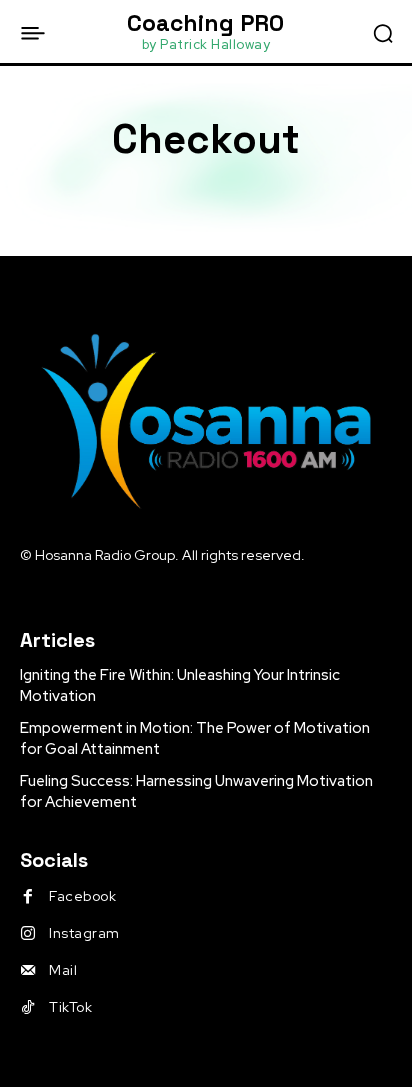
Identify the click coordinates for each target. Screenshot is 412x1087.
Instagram (84, 933)
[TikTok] (28, 1008)
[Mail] (28, 971)
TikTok (70, 1007)
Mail (63, 970)
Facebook (82, 896)
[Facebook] (28, 897)
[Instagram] (28, 934)
